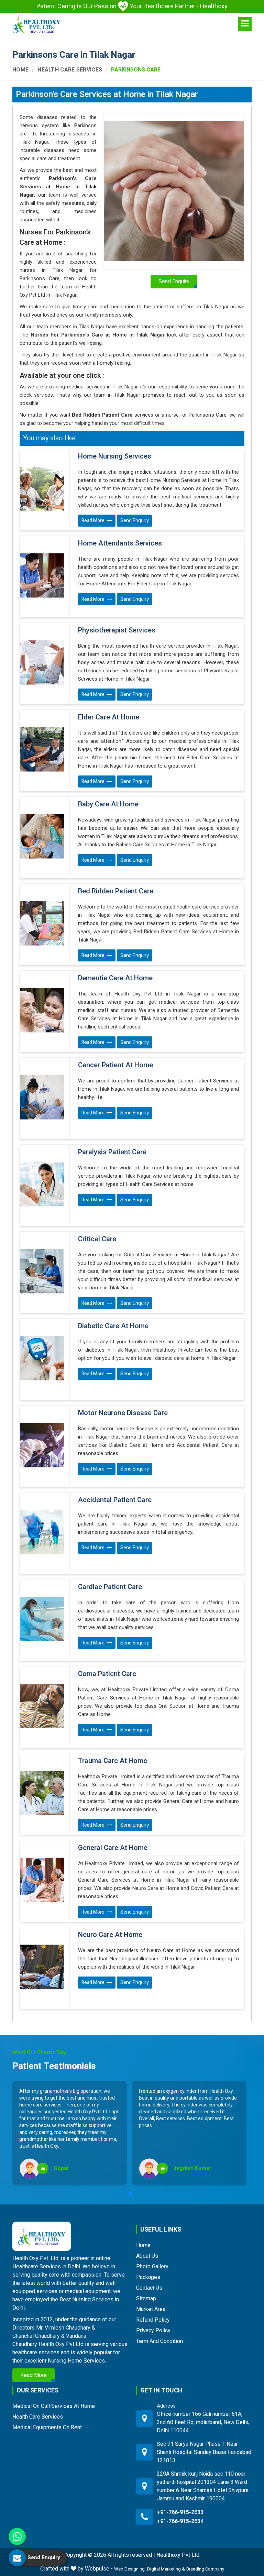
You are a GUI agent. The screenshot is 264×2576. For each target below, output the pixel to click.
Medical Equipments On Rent (47, 2427)
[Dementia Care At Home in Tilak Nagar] (42, 1010)
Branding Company (205, 2569)
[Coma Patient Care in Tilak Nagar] (42, 1706)
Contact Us (149, 2288)
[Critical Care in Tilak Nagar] (42, 1271)
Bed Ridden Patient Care (116, 891)
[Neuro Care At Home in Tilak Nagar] (42, 1967)
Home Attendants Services (120, 543)
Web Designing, (130, 2569)
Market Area (151, 2309)
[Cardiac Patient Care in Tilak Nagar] (42, 1619)
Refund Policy (153, 2320)
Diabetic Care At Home (113, 1326)
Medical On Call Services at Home (54, 2406)
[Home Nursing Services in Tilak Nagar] (42, 488)
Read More (93, 521)
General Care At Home (113, 1848)
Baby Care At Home (108, 804)
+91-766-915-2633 (180, 2512)
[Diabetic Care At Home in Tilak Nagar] (42, 1358)
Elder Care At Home (109, 717)
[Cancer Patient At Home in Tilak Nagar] (42, 1097)
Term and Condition (159, 2341)
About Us (147, 2256)
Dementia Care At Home (115, 978)
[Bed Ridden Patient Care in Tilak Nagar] (42, 923)
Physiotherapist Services (117, 630)
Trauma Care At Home (113, 1761)
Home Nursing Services (115, 456)
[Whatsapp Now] (17, 2536)
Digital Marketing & (166, 2569)
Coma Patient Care (107, 1674)
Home (20, 70)
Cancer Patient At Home (115, 1065)
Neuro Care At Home (110, 1935)
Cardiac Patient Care (110, 1587)
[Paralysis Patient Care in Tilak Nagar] (42, 1184)
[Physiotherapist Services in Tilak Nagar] (42, 662)
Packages (148, 2277)
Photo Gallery (152, 2266)
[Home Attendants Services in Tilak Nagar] (42, 575)
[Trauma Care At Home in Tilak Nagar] (42, 1793)
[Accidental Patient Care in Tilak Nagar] (42, 1532)
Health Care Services (70, 70)
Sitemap (146, 2298)
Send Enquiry (135, 521)
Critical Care (97, 1239)
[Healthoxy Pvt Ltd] (36, 24)
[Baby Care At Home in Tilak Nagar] (42, 836)
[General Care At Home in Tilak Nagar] (42, 1880)
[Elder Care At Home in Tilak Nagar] (42, 749)
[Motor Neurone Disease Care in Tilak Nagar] (42, 1445)
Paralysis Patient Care (112, 1152)
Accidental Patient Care (115, 1500)
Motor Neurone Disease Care (123, 1413)
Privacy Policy (153, 2330)
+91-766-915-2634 (180, 2521)
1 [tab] (131, 2194)
